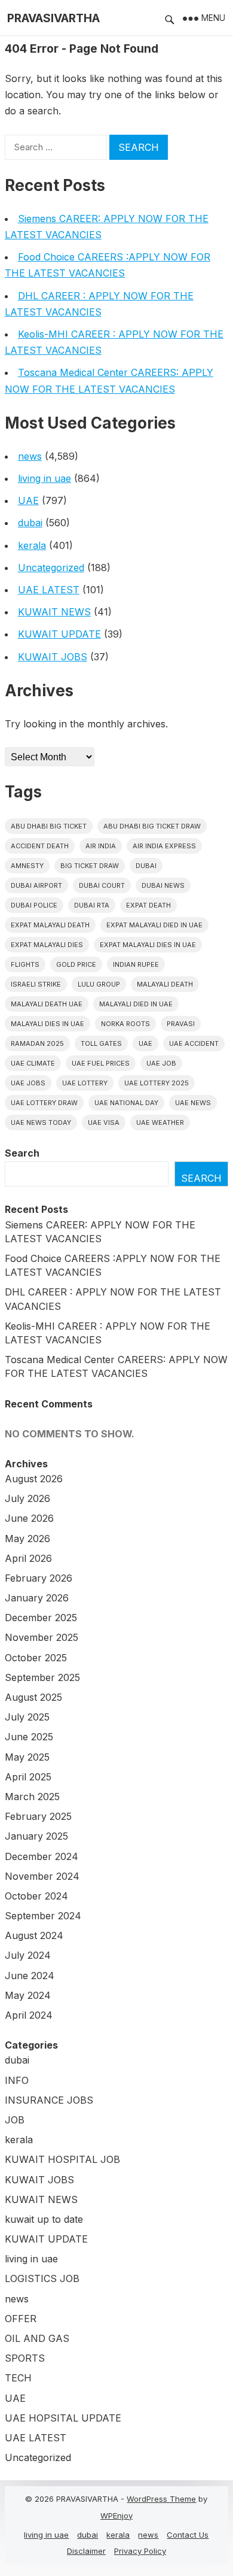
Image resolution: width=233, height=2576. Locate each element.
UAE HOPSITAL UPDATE (63, 2418)
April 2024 (29, 2015)
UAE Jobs (28, 1083)
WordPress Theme (161, 2499)
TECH (18, 2378)
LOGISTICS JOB (42, 2278)
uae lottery (85, 1083)
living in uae (45, 478)
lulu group (99, 984)
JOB (15, 2120)
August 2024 (34, 1935)
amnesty (27, 866)
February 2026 (39, 1578)
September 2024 (43, 1916)
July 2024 (28, 1955)
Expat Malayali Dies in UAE (148, 945)
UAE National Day (126, 1103)
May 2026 (27, 1539)
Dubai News (163, 885)
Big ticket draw (90, 866)
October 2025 (36, 1658)
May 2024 (28, 1995)
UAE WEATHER (160, 1122)
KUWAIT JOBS (53, 657)
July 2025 (27, 1717)
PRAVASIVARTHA (53, 18)
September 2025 (42, 1677)
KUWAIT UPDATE (59, 634)
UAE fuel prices (101, 1063)
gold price (76, 964)
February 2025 (38, 1816)
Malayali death (165, 984)
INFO (17, 2080)
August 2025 (33, 1697)
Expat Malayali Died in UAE (154, 925)
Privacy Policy (140, 2551)
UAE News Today (41, 1122)
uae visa (104, 1122)
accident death (40, 846)
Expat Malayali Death (50, 925)
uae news (193, 1103)
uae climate (33, 1063)
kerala (32, 545)
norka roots (125, 1024)
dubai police (34, 905)
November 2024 (42, 1876)
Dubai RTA (92, 905)
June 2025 (29, 1737)
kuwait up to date (44, 2219)
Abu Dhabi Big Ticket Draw (152, 826)
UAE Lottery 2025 (157, 1083)
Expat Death (148, 905)
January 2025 (36, 1836)
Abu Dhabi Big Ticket (49, 826)
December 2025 (41, 1618)
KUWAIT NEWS (54, 612)
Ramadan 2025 (37, 1043)
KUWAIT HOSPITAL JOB (62, 2159)
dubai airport (36, 885)
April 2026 (28, 1558)
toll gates (101, 1043)
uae (145, 1043)
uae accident (194, 1043)
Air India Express (164, 846)
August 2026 (34, 1479)
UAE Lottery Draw (44, 1103)
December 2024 (42, 1856)
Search (22, 1153)
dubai (30, 523)
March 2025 (32, 1797)
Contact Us (188, 2535)
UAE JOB (161, 1063)
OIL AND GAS (37, 2338)
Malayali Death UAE (47, 1004)
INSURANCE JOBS (49, 2100)
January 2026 (37, 1598)
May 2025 (27, 1757)
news (30, 456)
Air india (101, 846)
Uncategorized (51, 568)
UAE (28, 500)
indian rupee (136, 964)
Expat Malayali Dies (47, 945)
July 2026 (27, 1498)
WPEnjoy (116, 2516)
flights (25, 964)
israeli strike (36, 984)
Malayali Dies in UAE (47, 1024)
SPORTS (25, 2358)
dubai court (102, 885)
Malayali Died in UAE (136, 1004)
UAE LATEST (49, 590)
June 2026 (29, 1518)
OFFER (21, 2319)
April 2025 (28, 1777)
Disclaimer (86, 2551)
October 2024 (36, 1896)
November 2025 (42, 1637)
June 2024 (30, 1976)
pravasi (181, 1024)
